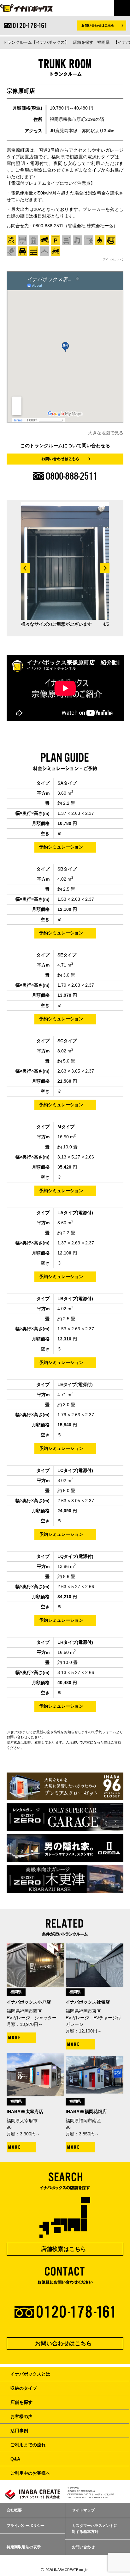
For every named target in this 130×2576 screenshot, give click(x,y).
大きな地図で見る (106, 433)
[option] (65, 565)
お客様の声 (21, 2416)
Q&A (15, 2459)
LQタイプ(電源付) (75, 1556)
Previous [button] (25, 568)
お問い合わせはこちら (63, 2343)
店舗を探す (21, 2402)
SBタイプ (67, 869)
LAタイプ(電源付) (75, 1213)
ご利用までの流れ (28, 2445)
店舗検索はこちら (63, 2249)
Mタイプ (66, 1127)
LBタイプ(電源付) (75, 1299)
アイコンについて (113, 259)
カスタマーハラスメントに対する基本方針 (95, 2529)
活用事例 (19, 2431)
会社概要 (14, 2510)
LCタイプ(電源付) (75, 1470)
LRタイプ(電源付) (75, 1642)
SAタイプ (67, 783)
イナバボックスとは (30, 2374)
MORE (15, 2038)
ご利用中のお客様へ (30, 2473)
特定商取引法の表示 (24, 2547)
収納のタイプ (24, 2388)
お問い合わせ (83, 2547)
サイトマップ (83, 2510)
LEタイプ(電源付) (75, 1384)
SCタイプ (67, 1041)
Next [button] (105, 568)
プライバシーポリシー (26, 2526)
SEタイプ (67, 955)
